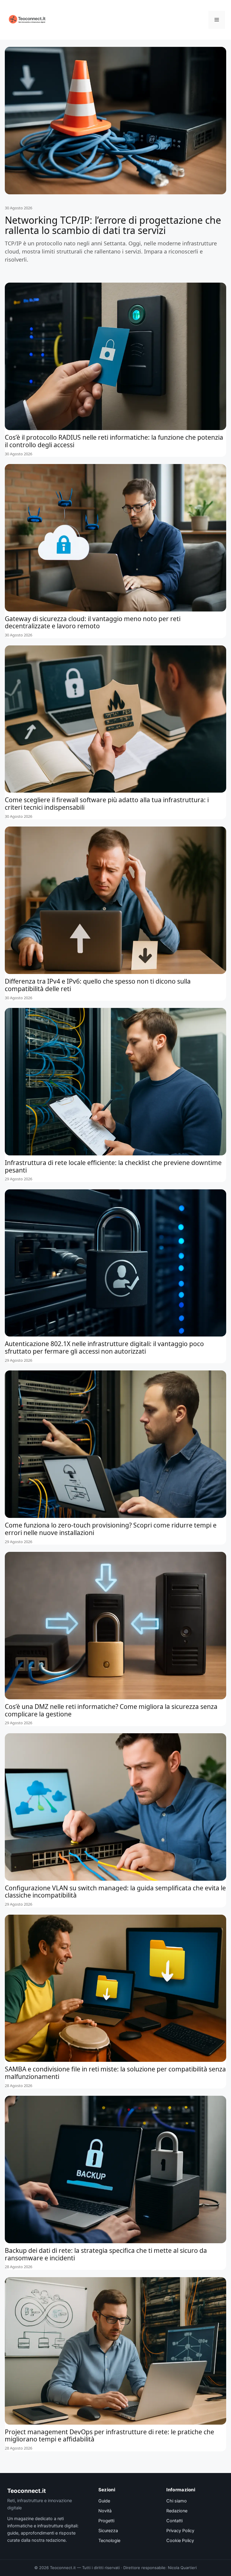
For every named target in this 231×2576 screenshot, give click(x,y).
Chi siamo (177, 2501)
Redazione (177, 2511)
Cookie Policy (180, 2541)
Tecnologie (109, 2541)
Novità (105, 2511)
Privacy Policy (180, 2531)
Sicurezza (108, 2531)
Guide (104, 2501)
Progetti (106, 2521)
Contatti (174, 2521)
